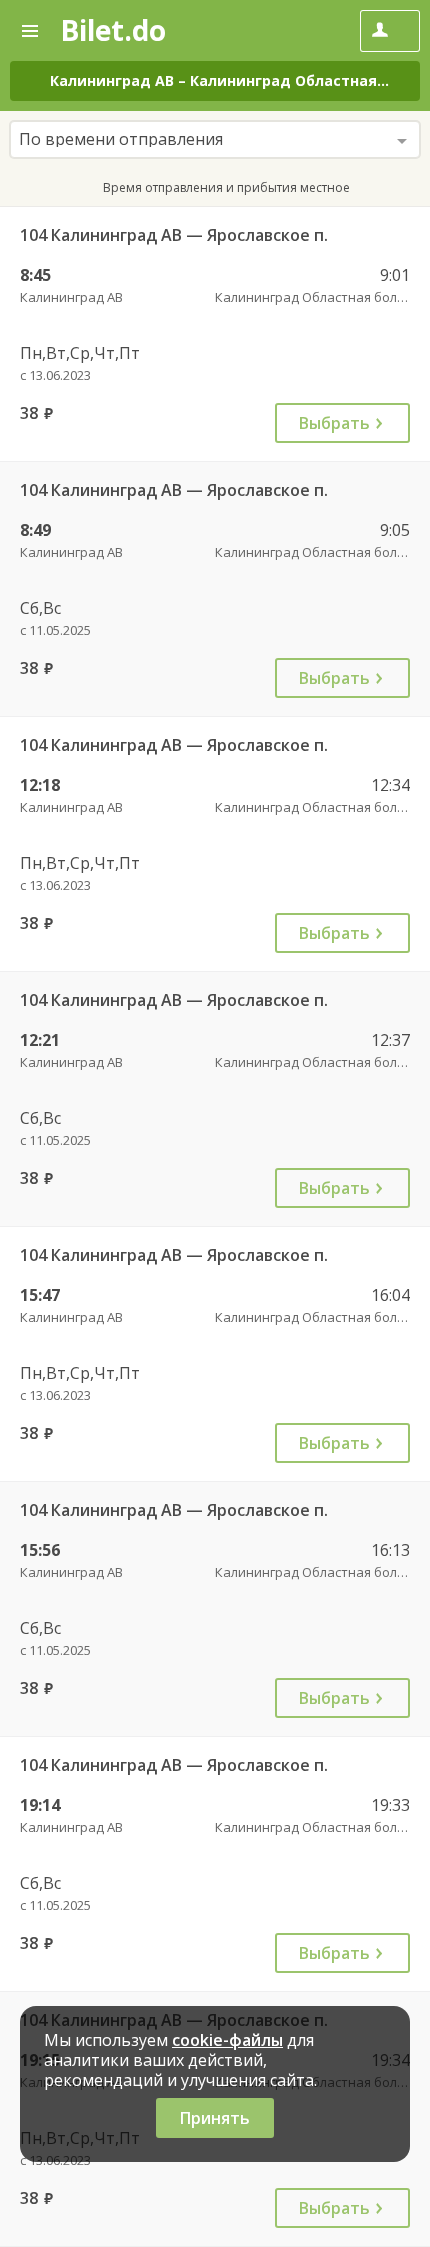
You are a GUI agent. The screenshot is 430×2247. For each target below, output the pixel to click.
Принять (215, 2118)
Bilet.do (113, 30)
